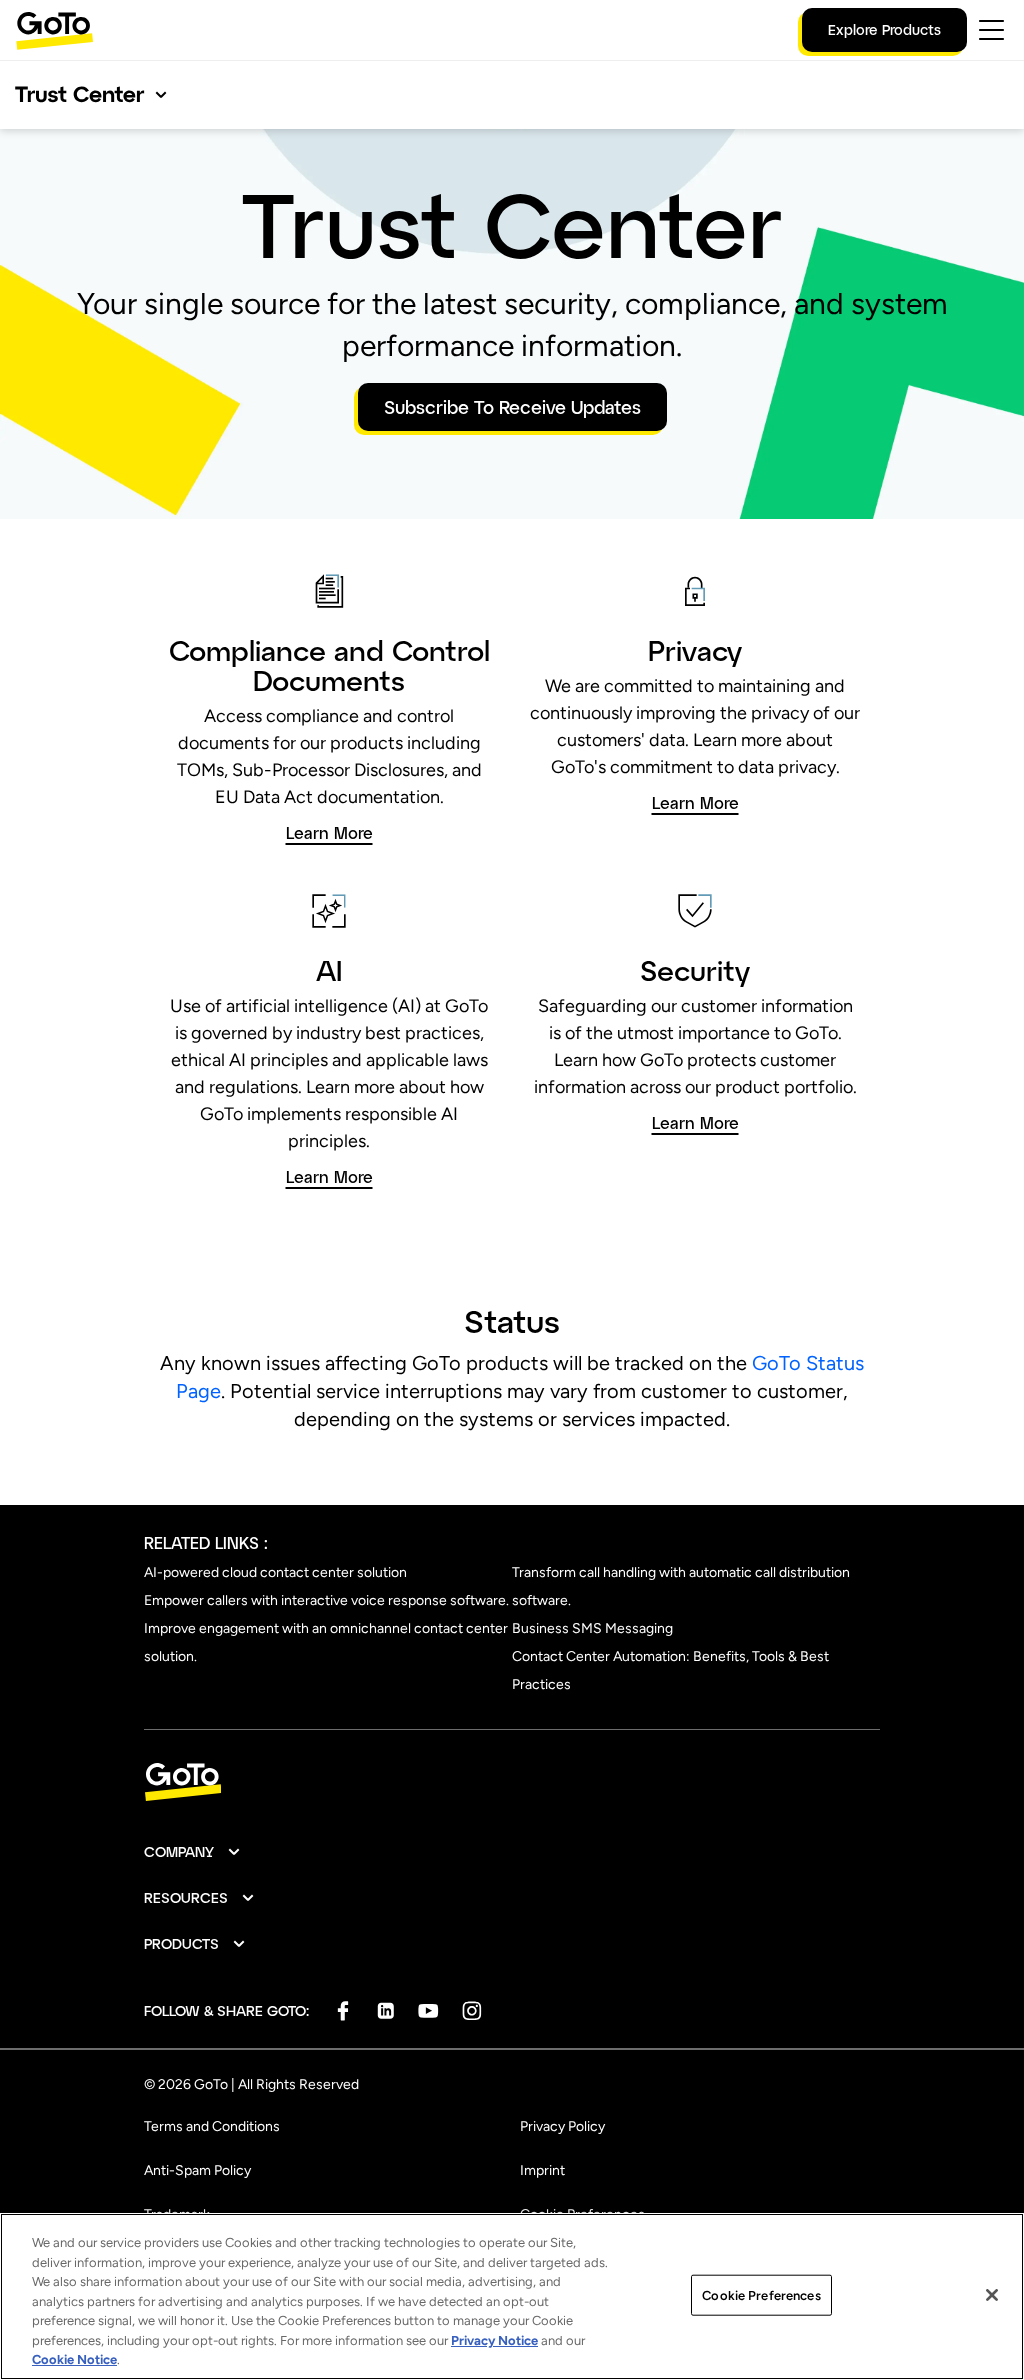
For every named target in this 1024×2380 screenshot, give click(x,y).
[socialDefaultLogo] (342, 2010)
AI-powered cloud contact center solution (275, 1572)
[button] (193, 1852)
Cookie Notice (74, 2359)
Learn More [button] (329, 833)
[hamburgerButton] (991, 30)
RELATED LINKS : (206, 1542)
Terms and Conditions (212, 2126)
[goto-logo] (512, 1782)
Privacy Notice (494, 2340)
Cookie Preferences (761, 2294)
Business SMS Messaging (592, 1628)
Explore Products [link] (884, 29)
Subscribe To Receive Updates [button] (512, 407)
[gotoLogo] (55, 30)
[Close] (992, 2295)
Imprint (542, 2170)
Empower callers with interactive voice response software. (326, 1600)
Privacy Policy (562, 2126)
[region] (512, 2296)
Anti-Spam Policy (197, 2170)
